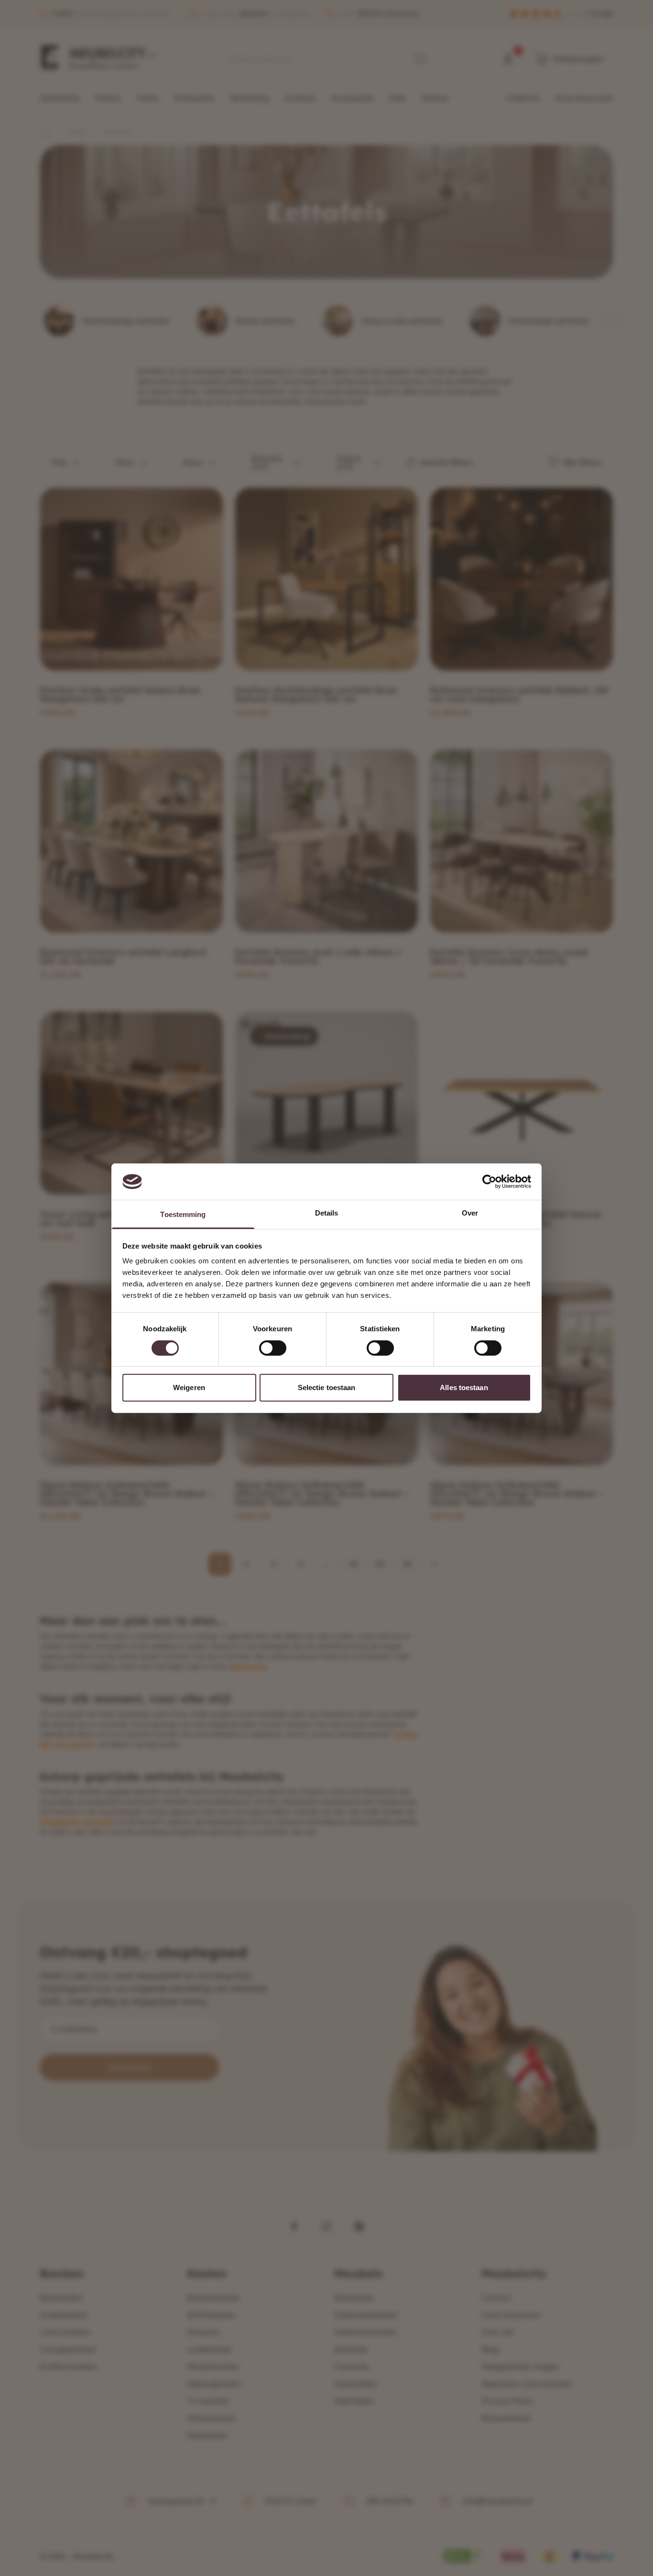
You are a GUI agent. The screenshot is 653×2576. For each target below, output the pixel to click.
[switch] (273, 1348)
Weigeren (189, 1387)
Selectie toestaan (327, 1387)
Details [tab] (327, 1213)
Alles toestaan (464, 1387)
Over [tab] (470, 1213)
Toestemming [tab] (183, 1214)
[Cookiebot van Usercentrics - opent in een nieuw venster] (489, 1182)
